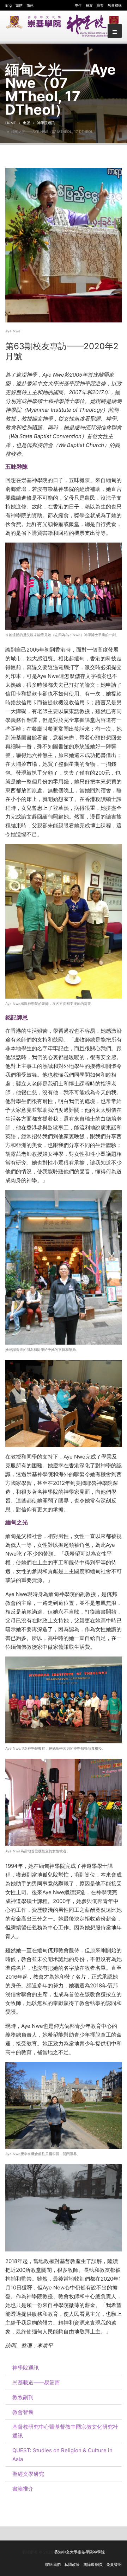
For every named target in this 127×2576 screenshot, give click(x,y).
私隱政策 (72, 2564)
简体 (30, 5)
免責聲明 (114, 2564)
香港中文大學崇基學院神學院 (80, 2552)
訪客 (100, 5)
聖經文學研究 (28, 2474)
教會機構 (115, 5)
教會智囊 (23, 2412)
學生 (78, 5)
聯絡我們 (53, 2564)
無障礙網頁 (93, 2564)
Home (11, 123)
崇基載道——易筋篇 (36, 2382)
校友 (89, 5)
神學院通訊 (46, 123)
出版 (26, 123)
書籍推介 (23, 2489)
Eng (8, 5)
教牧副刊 (23, 2397)
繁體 (19, 5)
